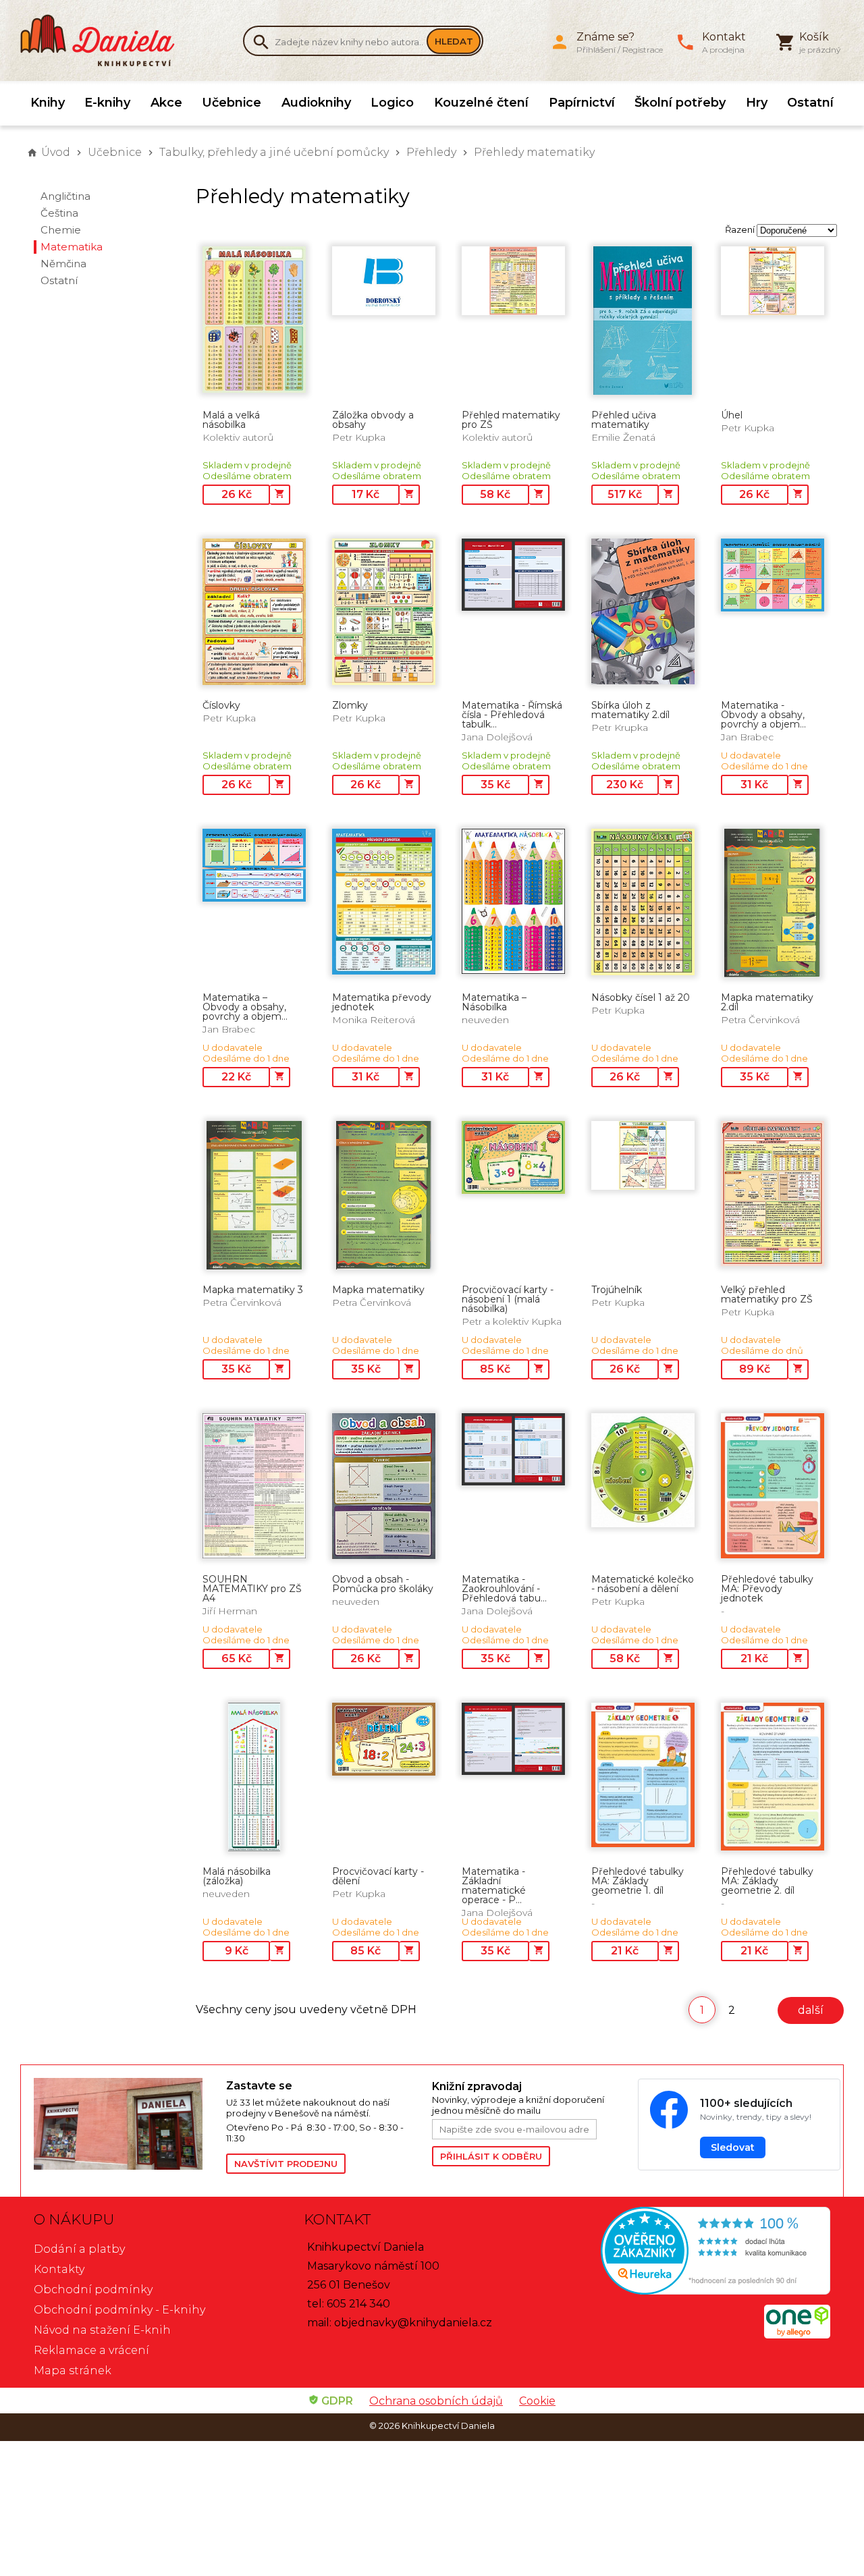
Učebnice (232, 103)
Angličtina (65, 196)
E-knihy (107, 103)
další (811, 2010)
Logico (392, 103)
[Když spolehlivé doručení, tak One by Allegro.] (797, 2335)
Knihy (48, 103)
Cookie (537, 2401)
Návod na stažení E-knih (102, 2330)
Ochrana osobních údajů (436, 2401)
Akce (166, 103)
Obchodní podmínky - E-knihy (119, 2310)
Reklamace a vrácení (91, 2350)
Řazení (740, 229)
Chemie (61, 230)
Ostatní (810, 103)
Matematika (72, 247)
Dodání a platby (79, 2249)
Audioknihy (316, 103)
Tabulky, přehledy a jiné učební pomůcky (274, 152)
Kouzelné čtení (481, 103)
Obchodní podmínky (93, 2290)
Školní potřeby (680, 103)
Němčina (63, 264)
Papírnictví (582, 103)
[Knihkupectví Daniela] (105, 40)
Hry (757, 103)
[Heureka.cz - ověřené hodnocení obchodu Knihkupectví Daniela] (702, 2252)
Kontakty (59, 2269)
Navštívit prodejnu (286, 2164)
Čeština (59, 213)
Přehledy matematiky (534, 152)
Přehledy (431, 152)
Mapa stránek (73, 2371)
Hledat (454, 41)
